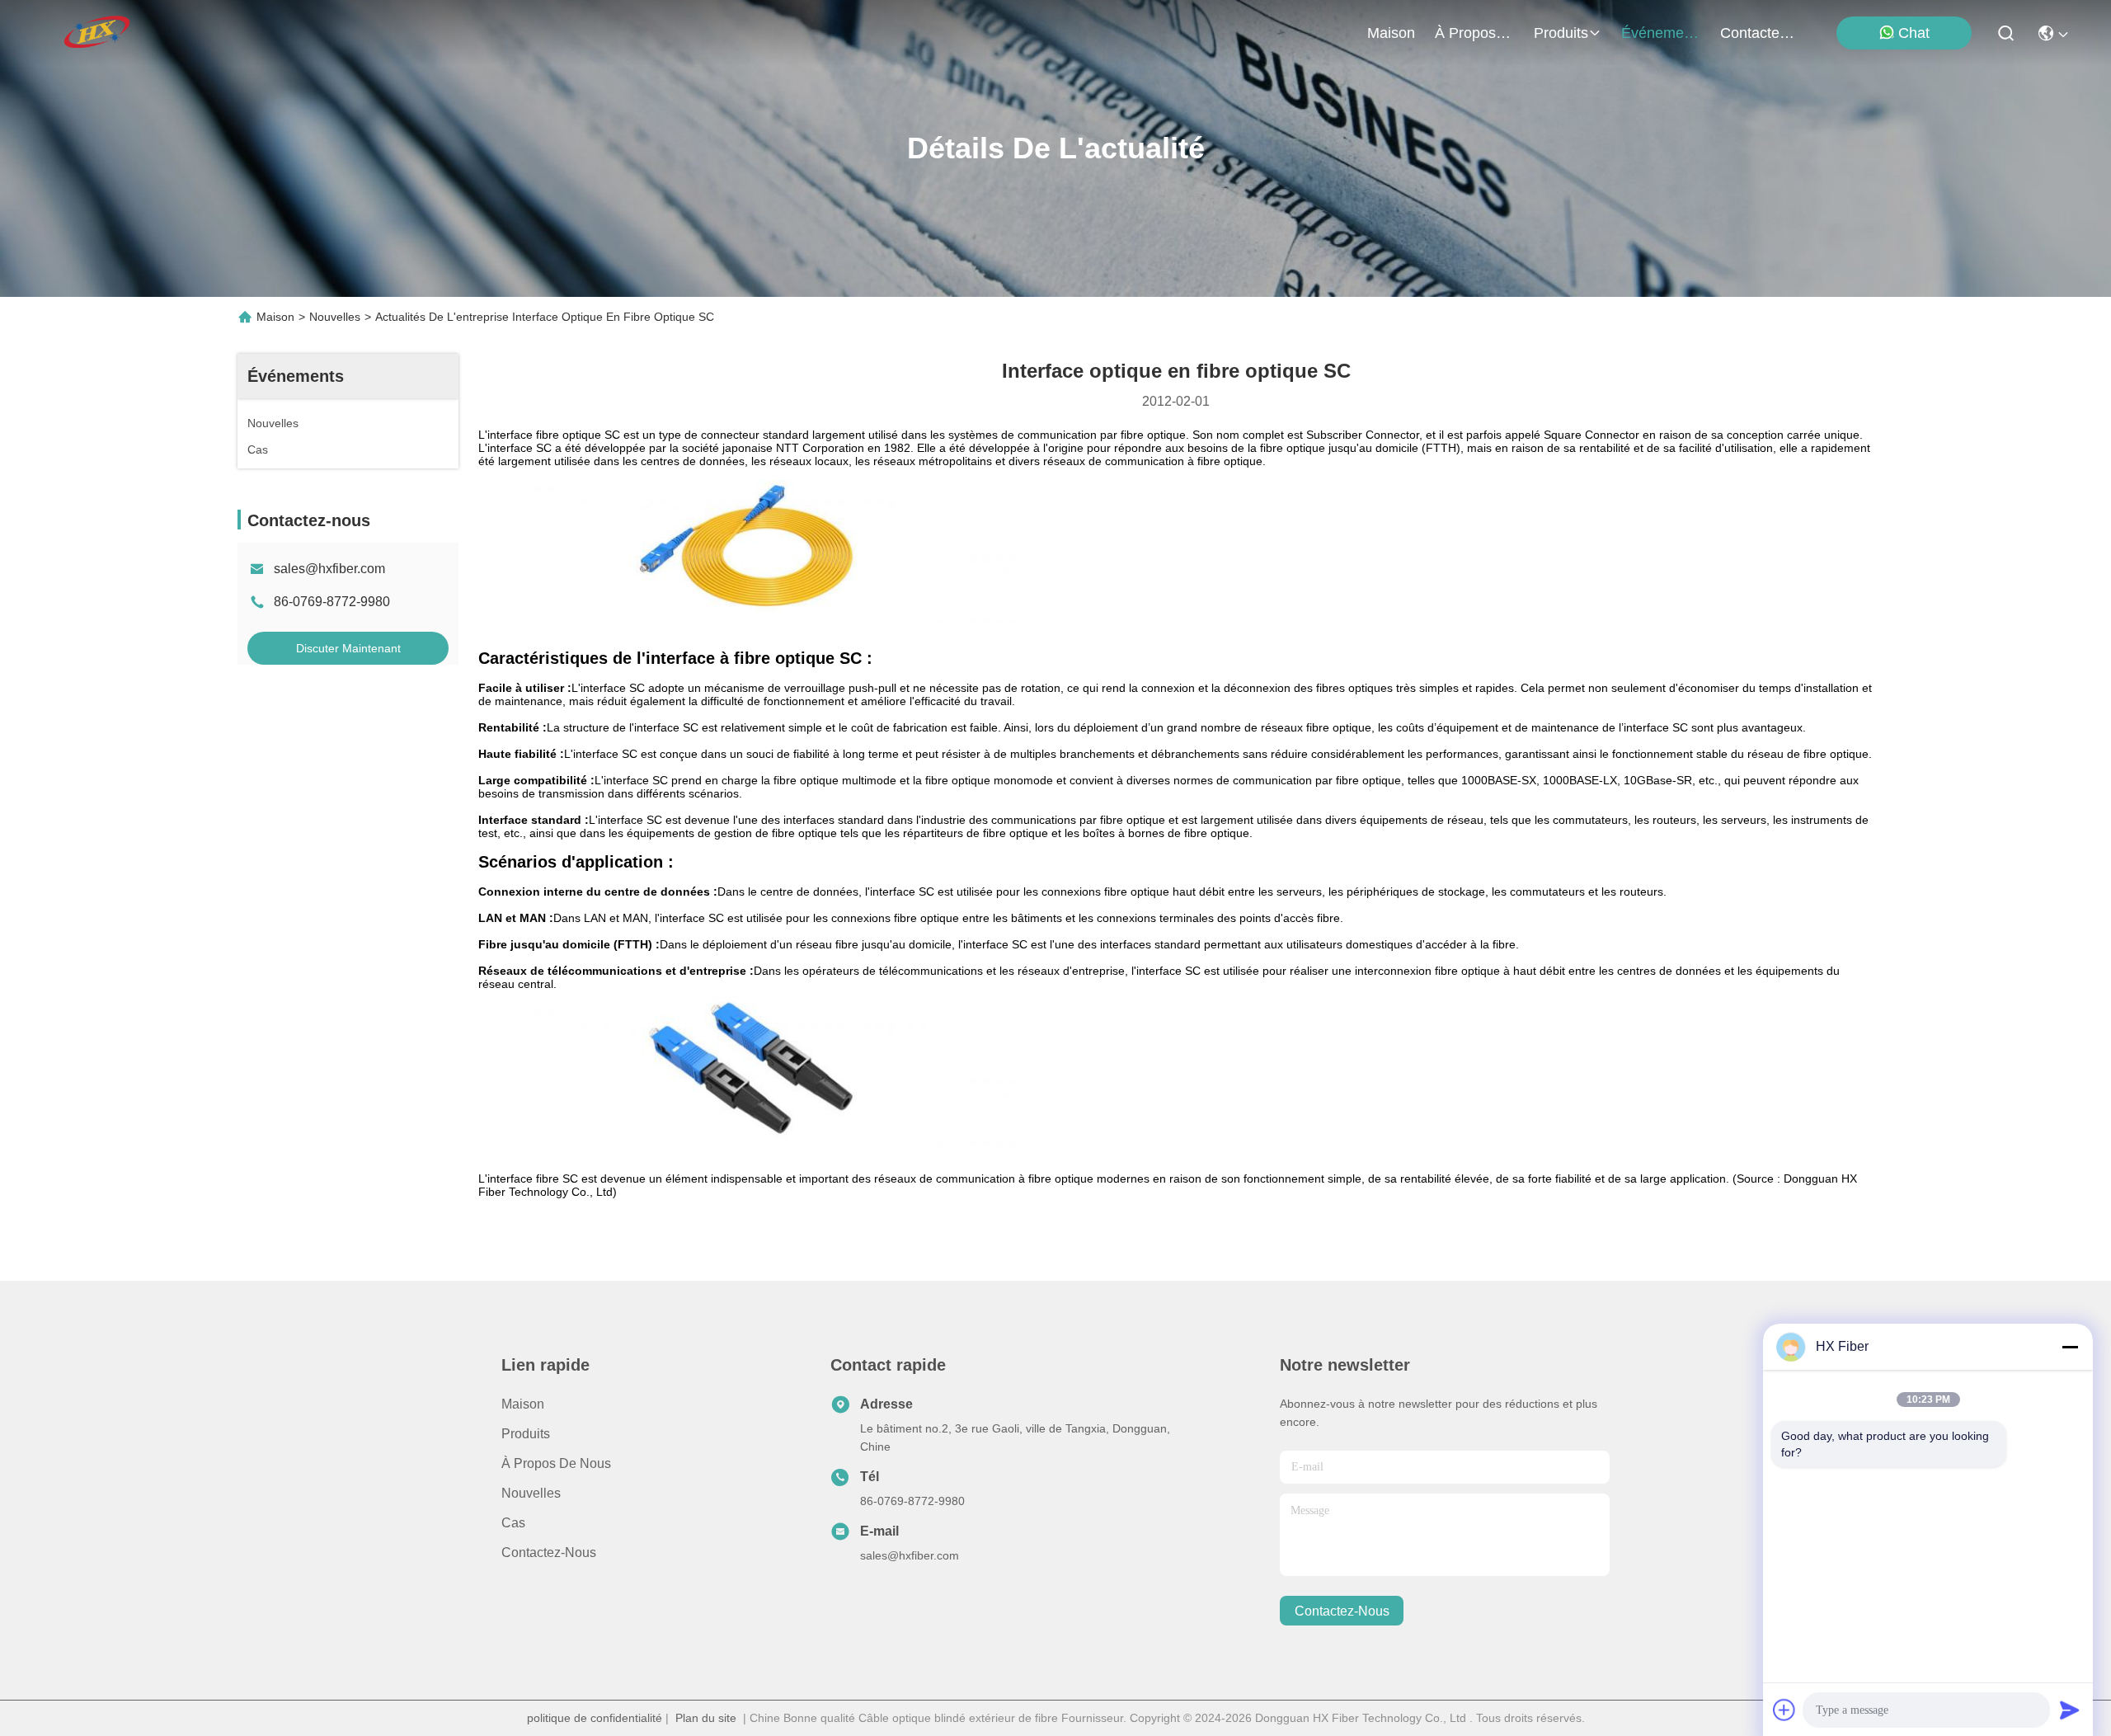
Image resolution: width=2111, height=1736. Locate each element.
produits (1561, 33)
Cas (513, 1523)
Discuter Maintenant (348, 648)
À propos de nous (1474, 33)
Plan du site (706, 1718)
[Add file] (1784, 1710)
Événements (1661, 33)
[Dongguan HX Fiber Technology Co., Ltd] (98, 33)
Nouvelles (335, 317)
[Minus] (2070, 1347)
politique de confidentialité (595, 1718)
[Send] (2070, 1710)
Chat (1914, 33)
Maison (1391, 33)
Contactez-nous (549, 1553)
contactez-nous (1760, 33)
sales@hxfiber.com (329, 569)
